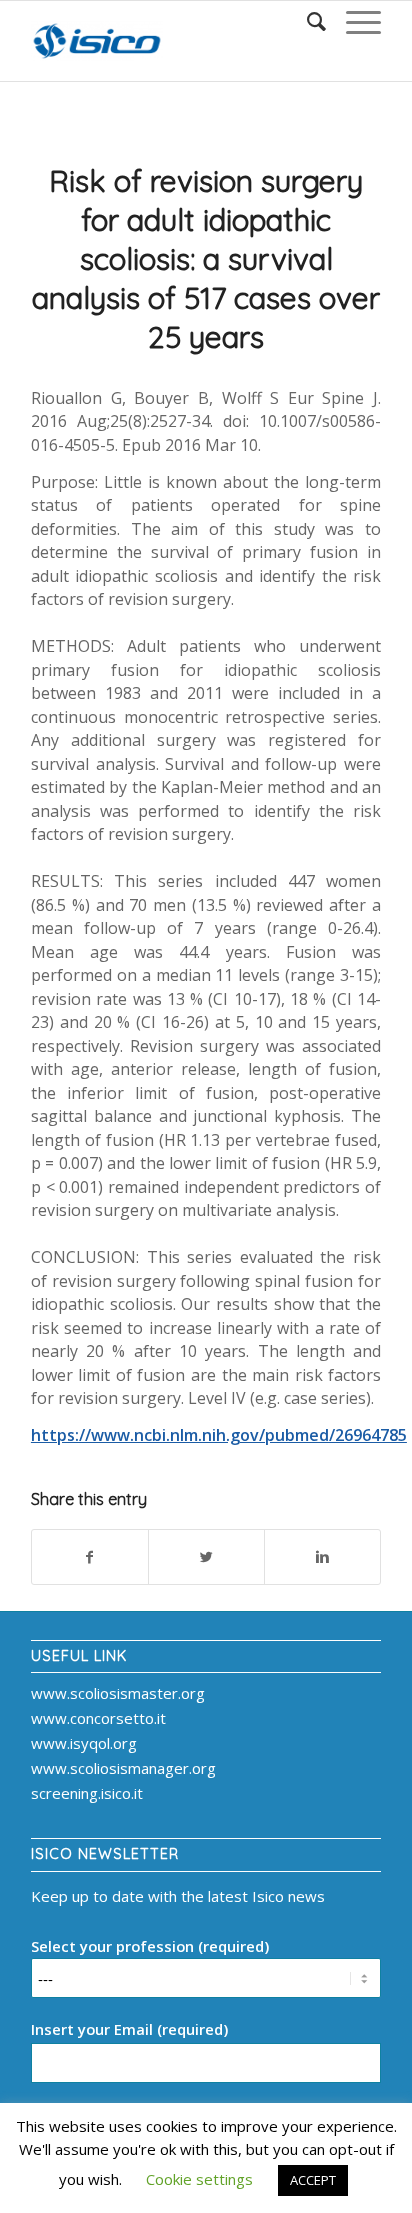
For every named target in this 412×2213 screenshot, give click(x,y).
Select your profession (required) (150, 1946)
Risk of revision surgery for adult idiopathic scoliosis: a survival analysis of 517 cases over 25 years (206, 259)
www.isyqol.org (84, 1743)
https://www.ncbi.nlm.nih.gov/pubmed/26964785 (219, 1435)
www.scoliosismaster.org (118, 1693)
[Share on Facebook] (90, 1557)
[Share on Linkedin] (322, 1557)
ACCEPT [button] (313, 2180)
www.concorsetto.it (98, 1718)
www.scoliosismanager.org (123, 1768)
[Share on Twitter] (206, 1557)
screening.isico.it (87, 1793)
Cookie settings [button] (199, 2179)
